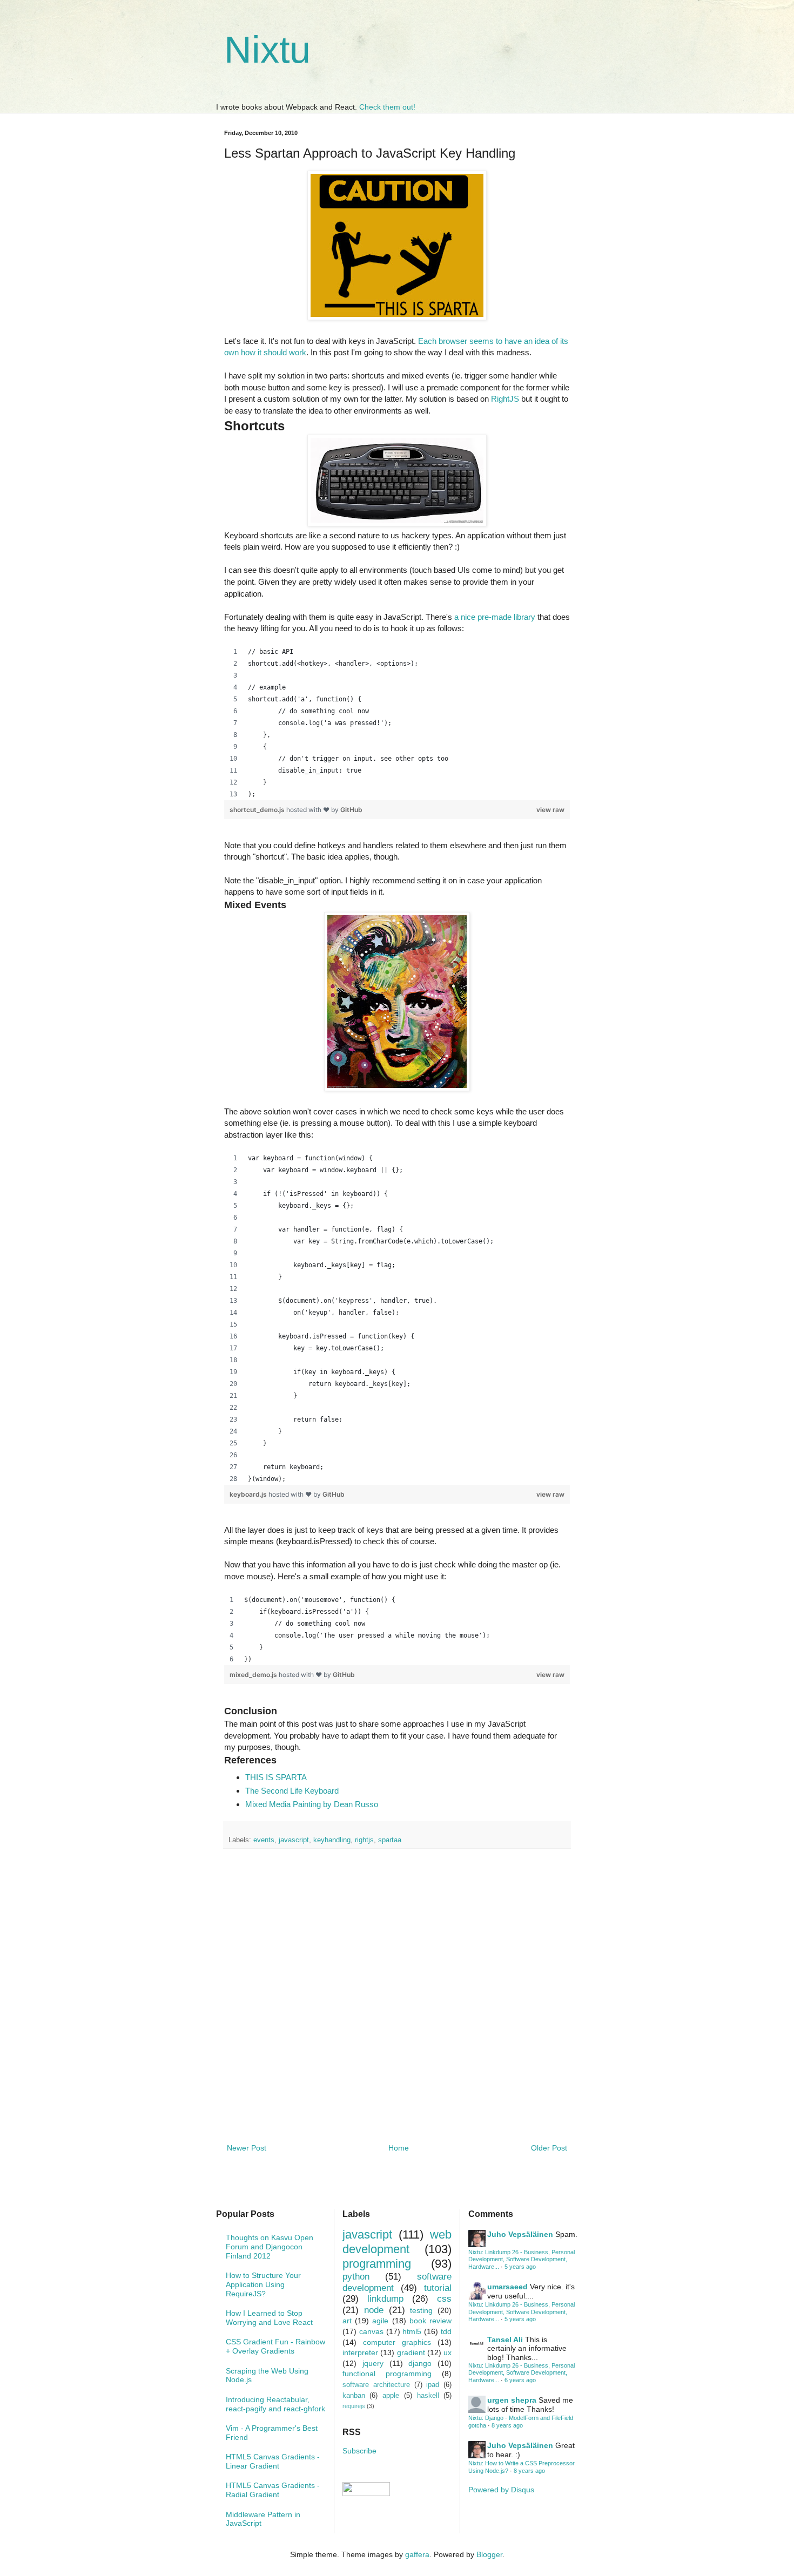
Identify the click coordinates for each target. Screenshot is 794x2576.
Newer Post (247, 2148)
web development (397, 2242)
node (374, 2310)
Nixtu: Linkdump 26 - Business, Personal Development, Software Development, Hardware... (522, 2259)
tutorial (438, 2288)
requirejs (354, 2406)
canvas (371, 2331)
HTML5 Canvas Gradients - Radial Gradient (273, 2490)
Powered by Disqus (501, 2490)
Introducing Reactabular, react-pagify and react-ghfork (275, 2404)
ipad (433, 2385)
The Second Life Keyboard (292, 1791)
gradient (411, 2352)
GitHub (351, 810)
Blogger (489, 2554)
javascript (294, 1840)
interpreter (360, 2352)
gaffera (417, 2554)
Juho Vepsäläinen (520, 2234)
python (356, 2277)
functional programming (387, 2374)
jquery (373, 2363)
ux (448, 2352)
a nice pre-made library (495, 617)
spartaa (390, 1840)
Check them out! (387, 107)
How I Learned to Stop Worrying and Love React (269, 2318)
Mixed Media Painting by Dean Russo (312, 1804)
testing (421, 2310)
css (444, 2299)
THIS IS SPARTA (276, 1777)
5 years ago (520, 2267)
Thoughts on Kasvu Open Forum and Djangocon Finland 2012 (270, 2247)
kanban (354, 2396)
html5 (412, 2331)
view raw (550, 810)
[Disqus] (397, 1997)
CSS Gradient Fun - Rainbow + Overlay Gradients (275, 2346)
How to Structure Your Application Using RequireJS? (263, 2284)
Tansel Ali (505, 2340)
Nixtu (267, 50)
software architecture (376, 2385)
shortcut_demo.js (258, 810)
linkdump (385, 2299)
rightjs (364, 1840)
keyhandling (332, 1840)
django (420, 2363)
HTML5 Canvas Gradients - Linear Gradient (273, 2461)
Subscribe (359, 2451)
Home (399, 2148)
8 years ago (507, 2425)
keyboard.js (249, 1494)
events (264, 1840)
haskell (428, 2396)
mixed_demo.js (254, 1675)
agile (380, 2321)
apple (391, 2396)
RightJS (505, 399)
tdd (446, 2331)
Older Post (549, 2148)
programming (377, 2264)
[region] (397, 723)
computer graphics (397, 2342)
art (347, 2321)
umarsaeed (507, 2287)
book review (430, 2321)
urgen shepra (512, 2400)
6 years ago (520, 2380)
